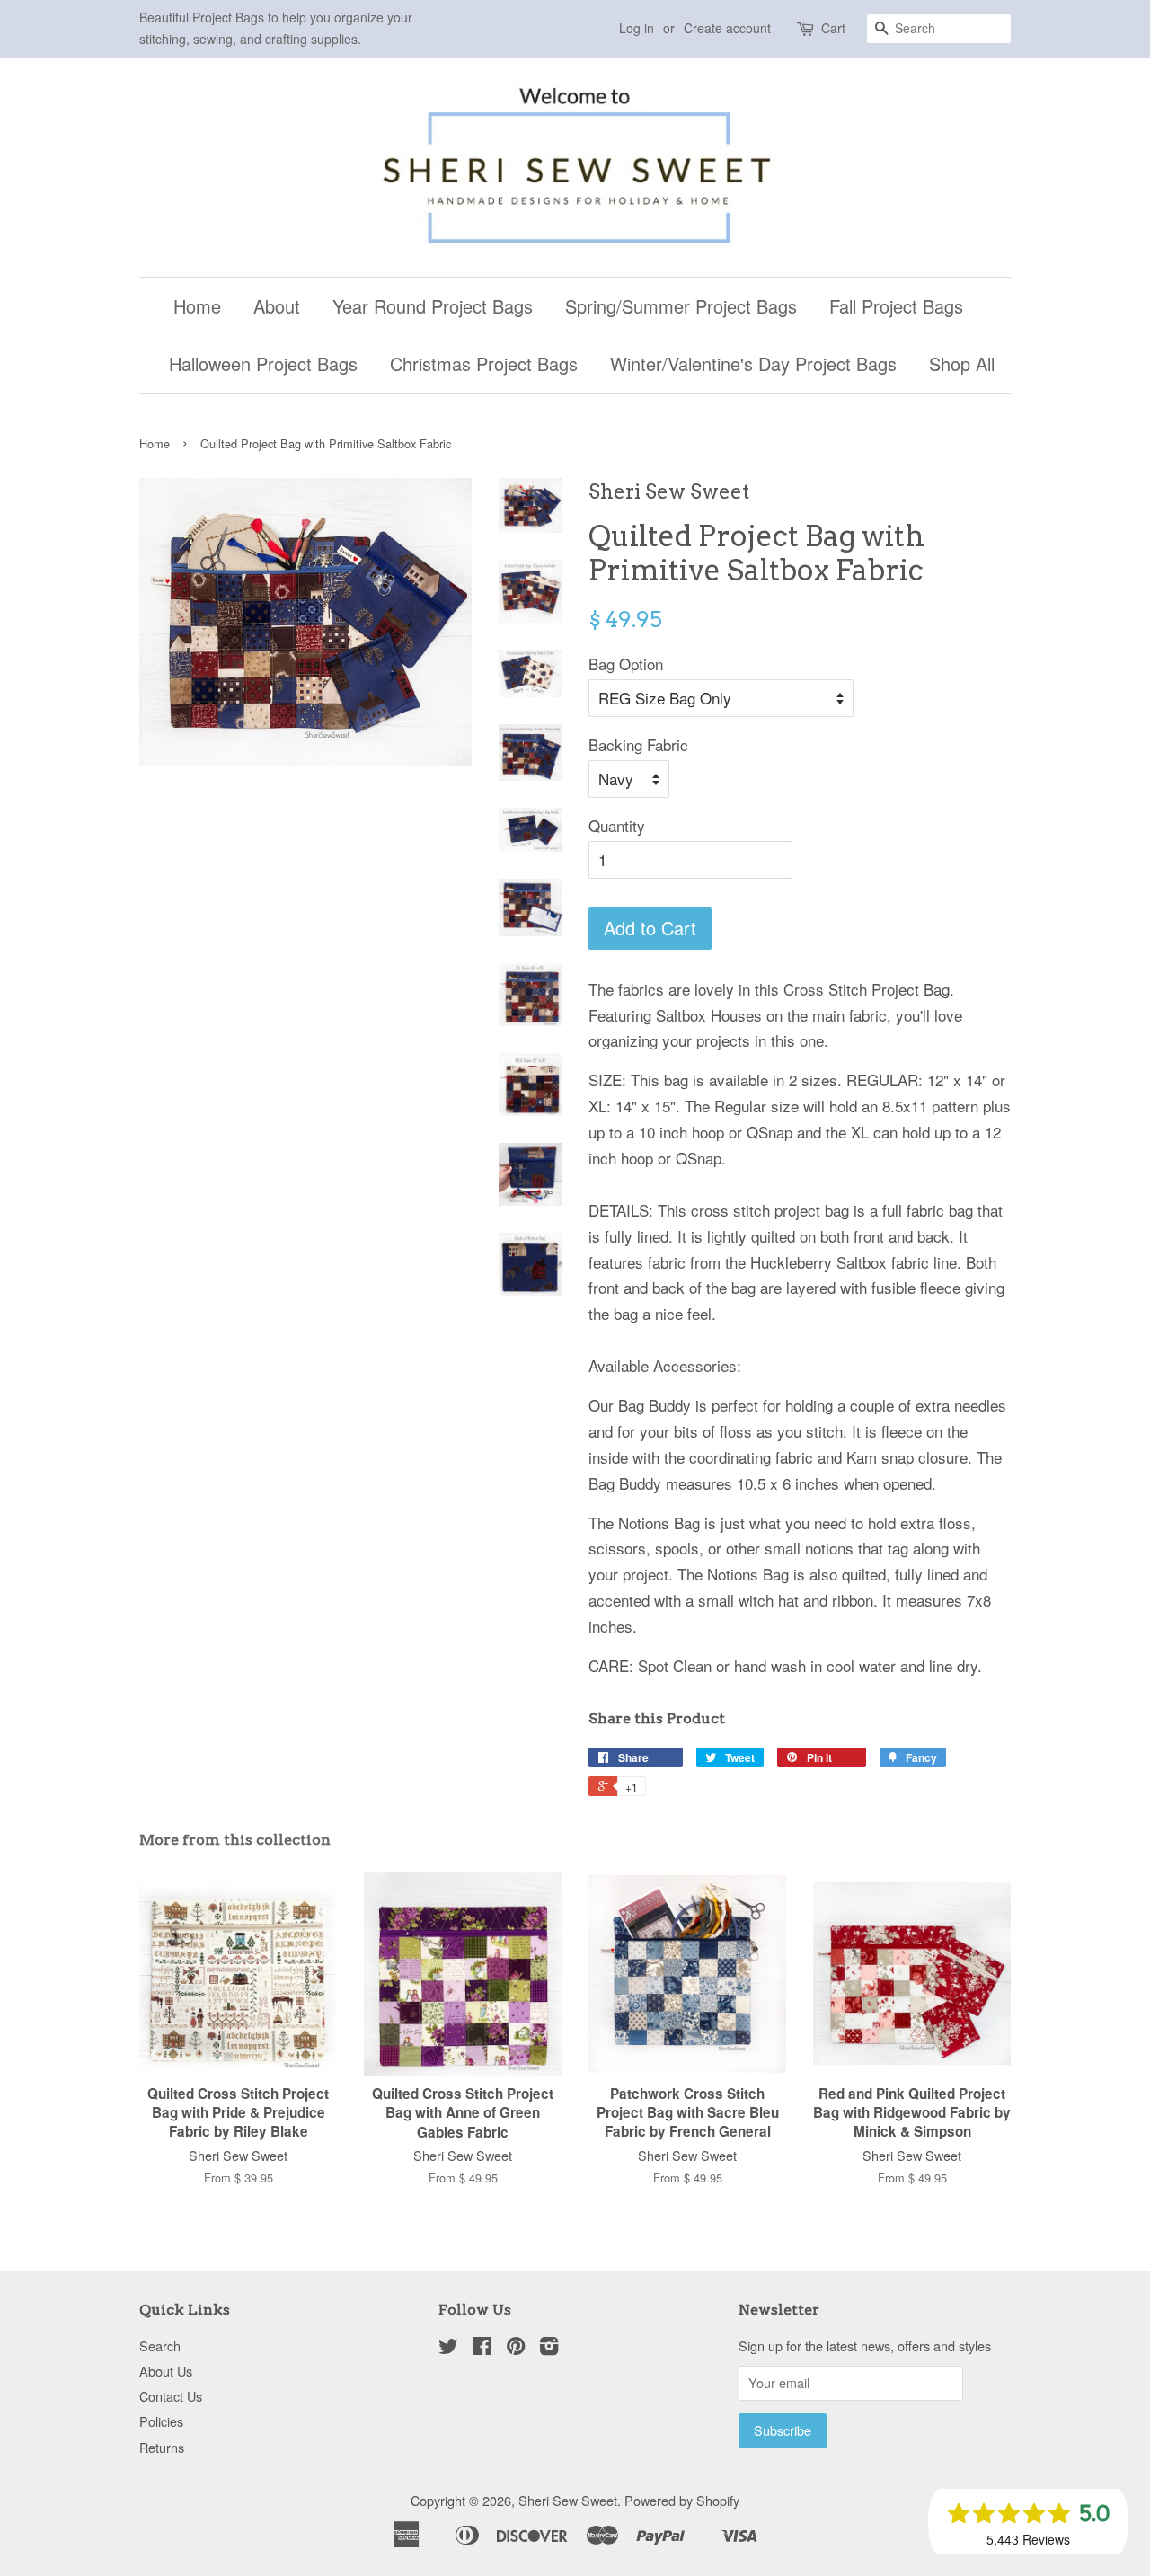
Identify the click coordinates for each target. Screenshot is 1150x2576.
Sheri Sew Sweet (568, 2500)
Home (197, 306)
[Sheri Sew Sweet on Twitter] (448, 2348)
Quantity (617, 825)
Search (160, 2346)
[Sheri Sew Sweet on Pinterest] (516, 2348)
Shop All (962, 363)
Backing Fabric (638, 744)
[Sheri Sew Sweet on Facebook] (482, 2348)
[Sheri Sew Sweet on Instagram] (549, 2348)
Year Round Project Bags (433, 306)
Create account (727, 28)
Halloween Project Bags (263, 363)
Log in (637, 28)
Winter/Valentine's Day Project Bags (753, 363)
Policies (161, 2421)
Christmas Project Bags (484, 363)
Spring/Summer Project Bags (681, 306)
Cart (833, 28)
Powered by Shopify (682, 2500)
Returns (162, 2447)
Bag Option (626, 664)
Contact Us (171, 2396)
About (277, 306)
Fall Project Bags (896, 306)
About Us (166, 2371)
